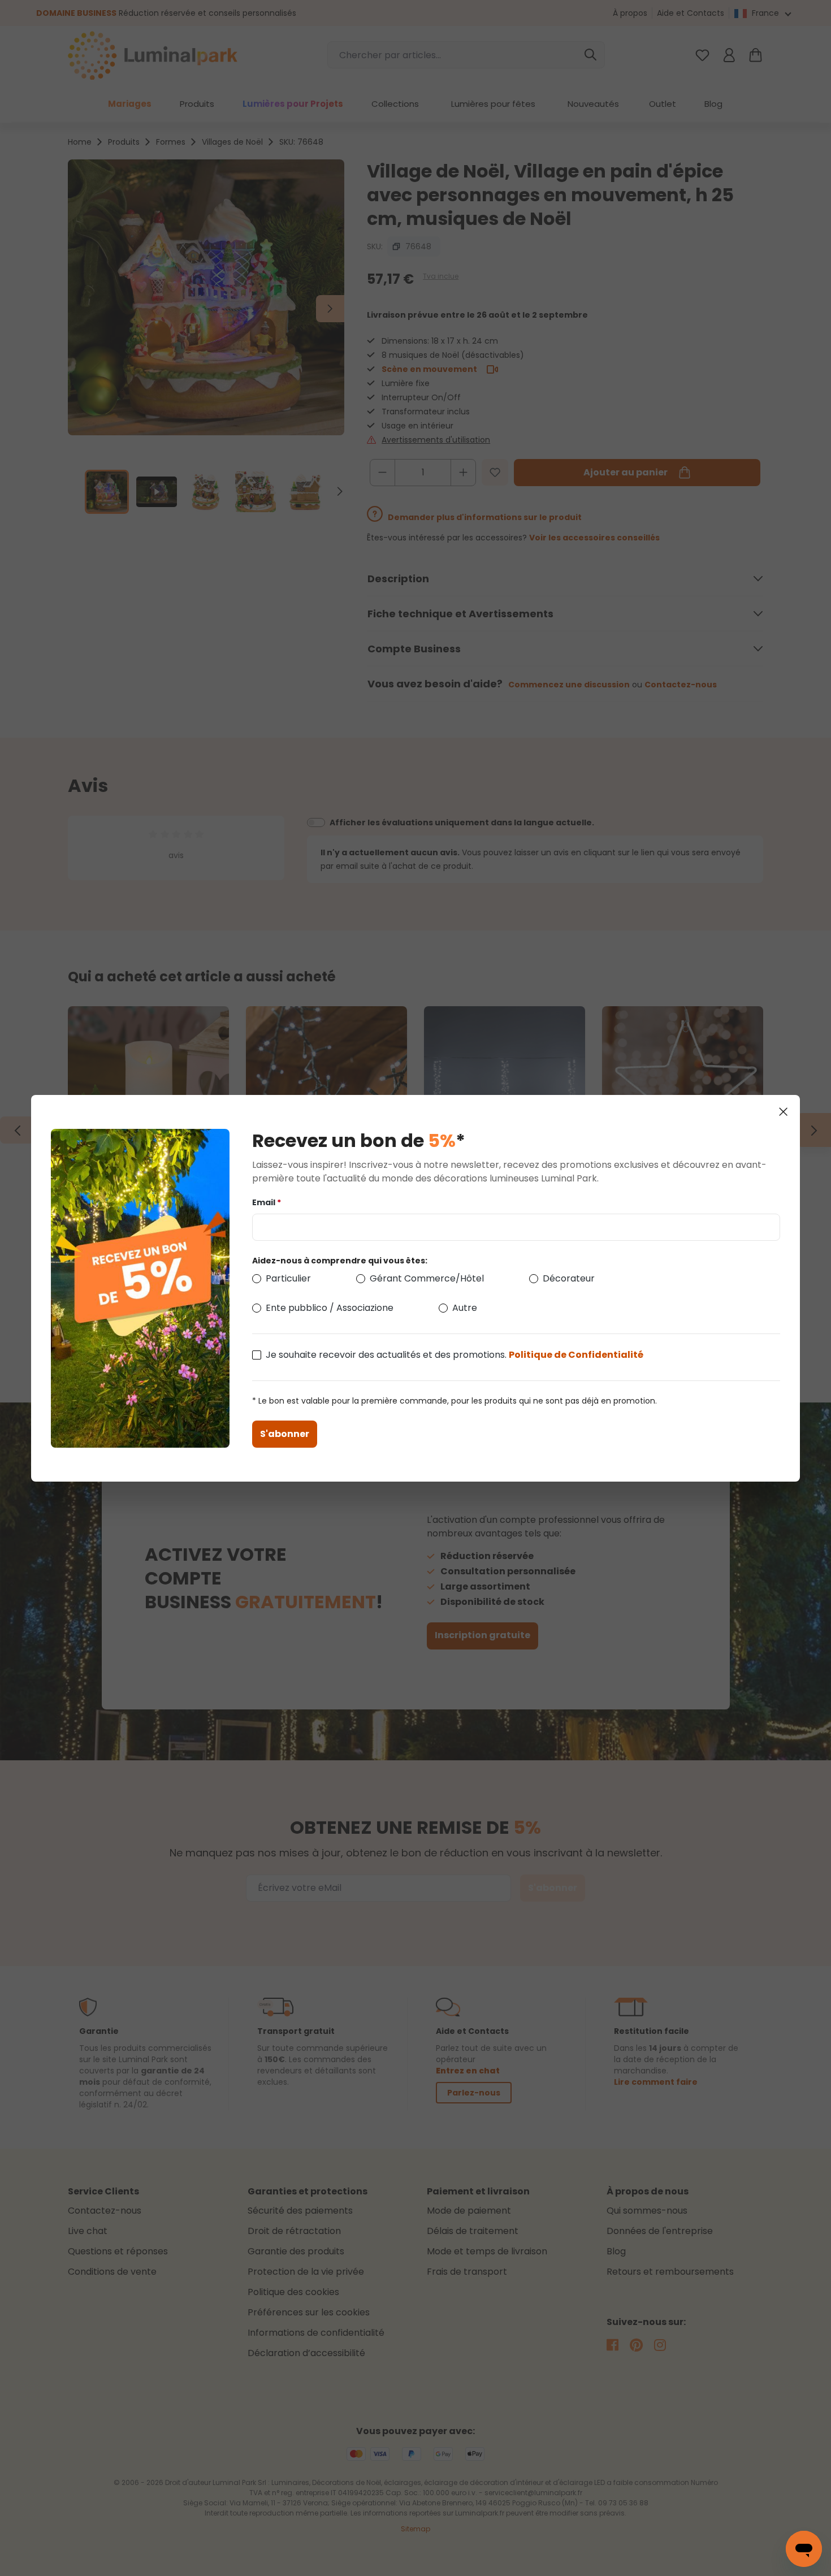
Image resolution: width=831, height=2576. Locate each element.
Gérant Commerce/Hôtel (427, 1278)
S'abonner (285, 1434)
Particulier (288, 1278)
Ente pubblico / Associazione (330, 1308)
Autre (465, 1308)
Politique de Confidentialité (576, 1355)
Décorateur (569, 1278)
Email (267, 1202)
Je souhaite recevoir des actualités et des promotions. (455, 1355)
